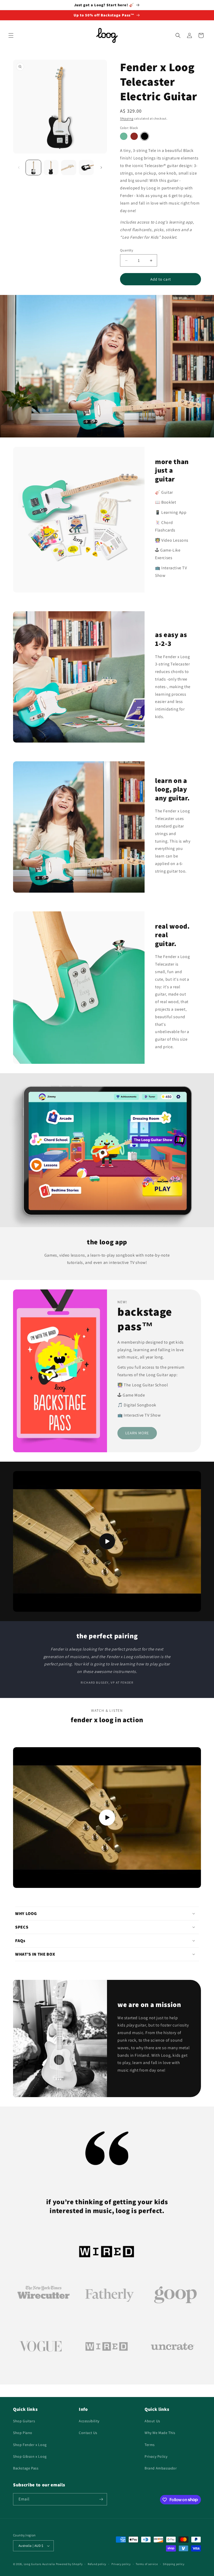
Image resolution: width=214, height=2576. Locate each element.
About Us (152, 2421)
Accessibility (89, 2421)
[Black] (145, 136)
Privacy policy (121, 2564)
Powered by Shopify (69, 2564)
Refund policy (97, 2564)
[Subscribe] (101, 2499)
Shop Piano (23, 2433)
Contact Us (88, 2433)
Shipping (127, 118)
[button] (11, 35)
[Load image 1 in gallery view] (33, 168)
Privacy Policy (156, 2456)
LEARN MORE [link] (137, 1433)
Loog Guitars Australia (39, 2564)
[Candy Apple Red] (134, 136)
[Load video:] (107, 1541)
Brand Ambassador (161, 2468)
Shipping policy (174, 2564)
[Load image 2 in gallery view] (51, 168)
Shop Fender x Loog (30, 2445)
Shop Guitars (24, 2421)
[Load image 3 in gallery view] (69, 168)
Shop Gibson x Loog (30, 2456)
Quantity (127, 250)
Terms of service (147, 2564)
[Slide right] (101, 168)
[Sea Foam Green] (124, 136)
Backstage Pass (26, 2468)
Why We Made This (160, 2433)
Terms (150, 2445)
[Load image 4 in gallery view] (86, 168)
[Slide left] (19, 168)
